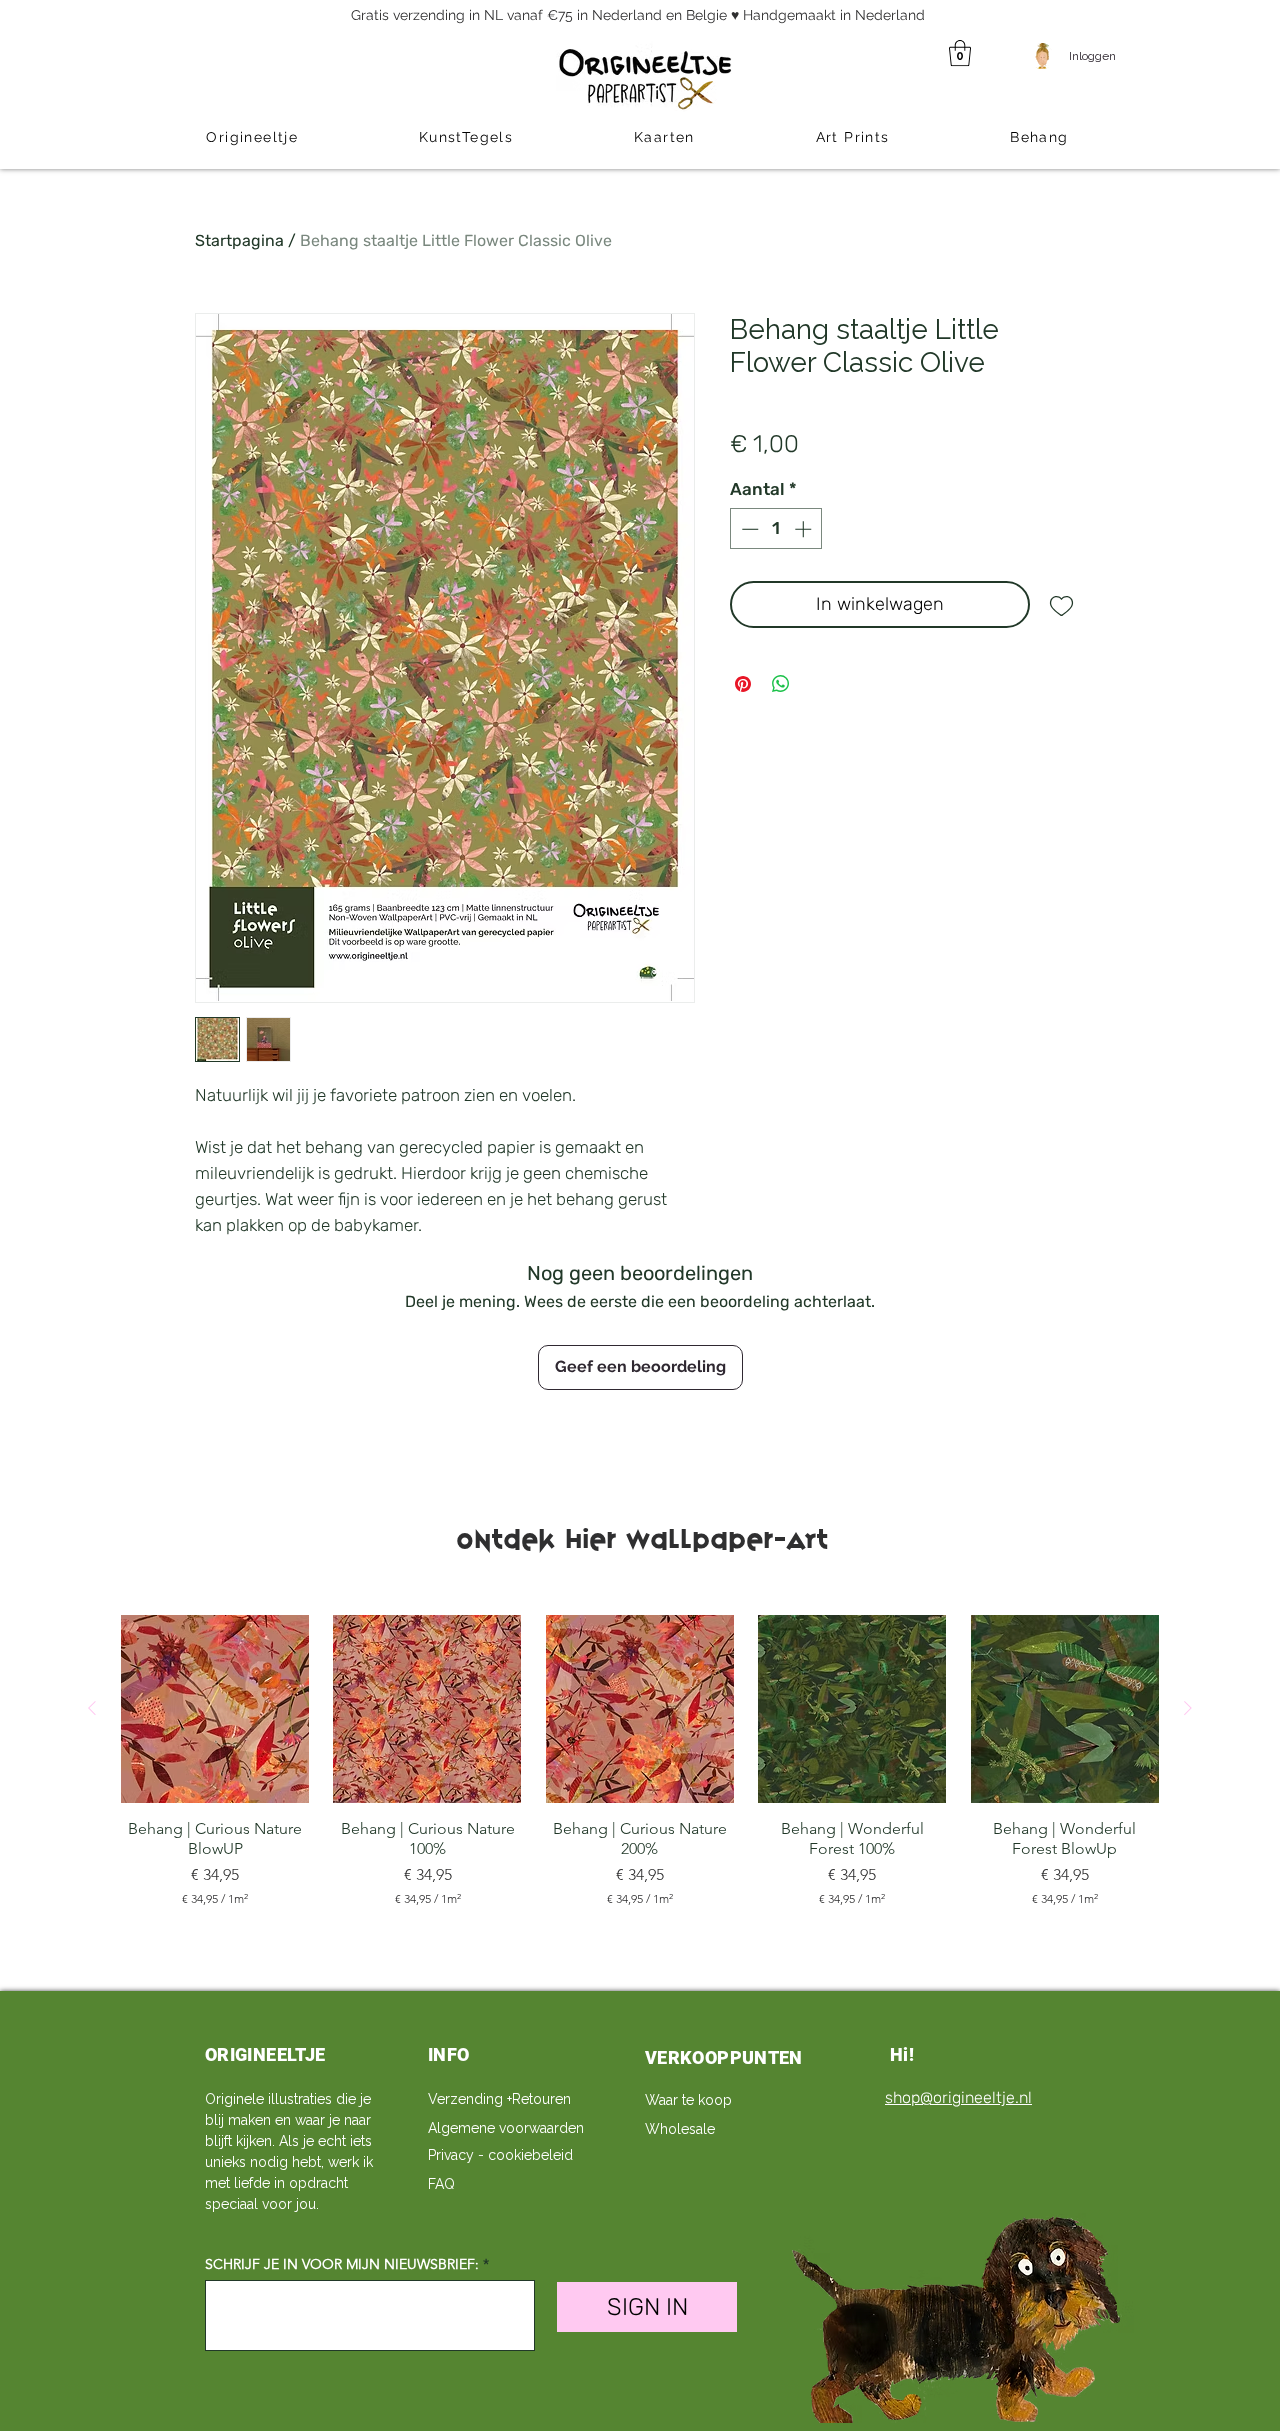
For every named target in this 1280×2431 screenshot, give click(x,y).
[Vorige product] (92, 1708)
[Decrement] (748, 529)
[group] (640, 1760)
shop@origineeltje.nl (958, 2097)
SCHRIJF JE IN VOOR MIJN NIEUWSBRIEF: (342, 2264)
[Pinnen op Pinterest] (743, 684)
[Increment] (805, 529)
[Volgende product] (1188, 1708)
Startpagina (239, 240)
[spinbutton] (776, 529)
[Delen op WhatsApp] (781, 684)
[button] (960, 53)
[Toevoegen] (1061, 604)
